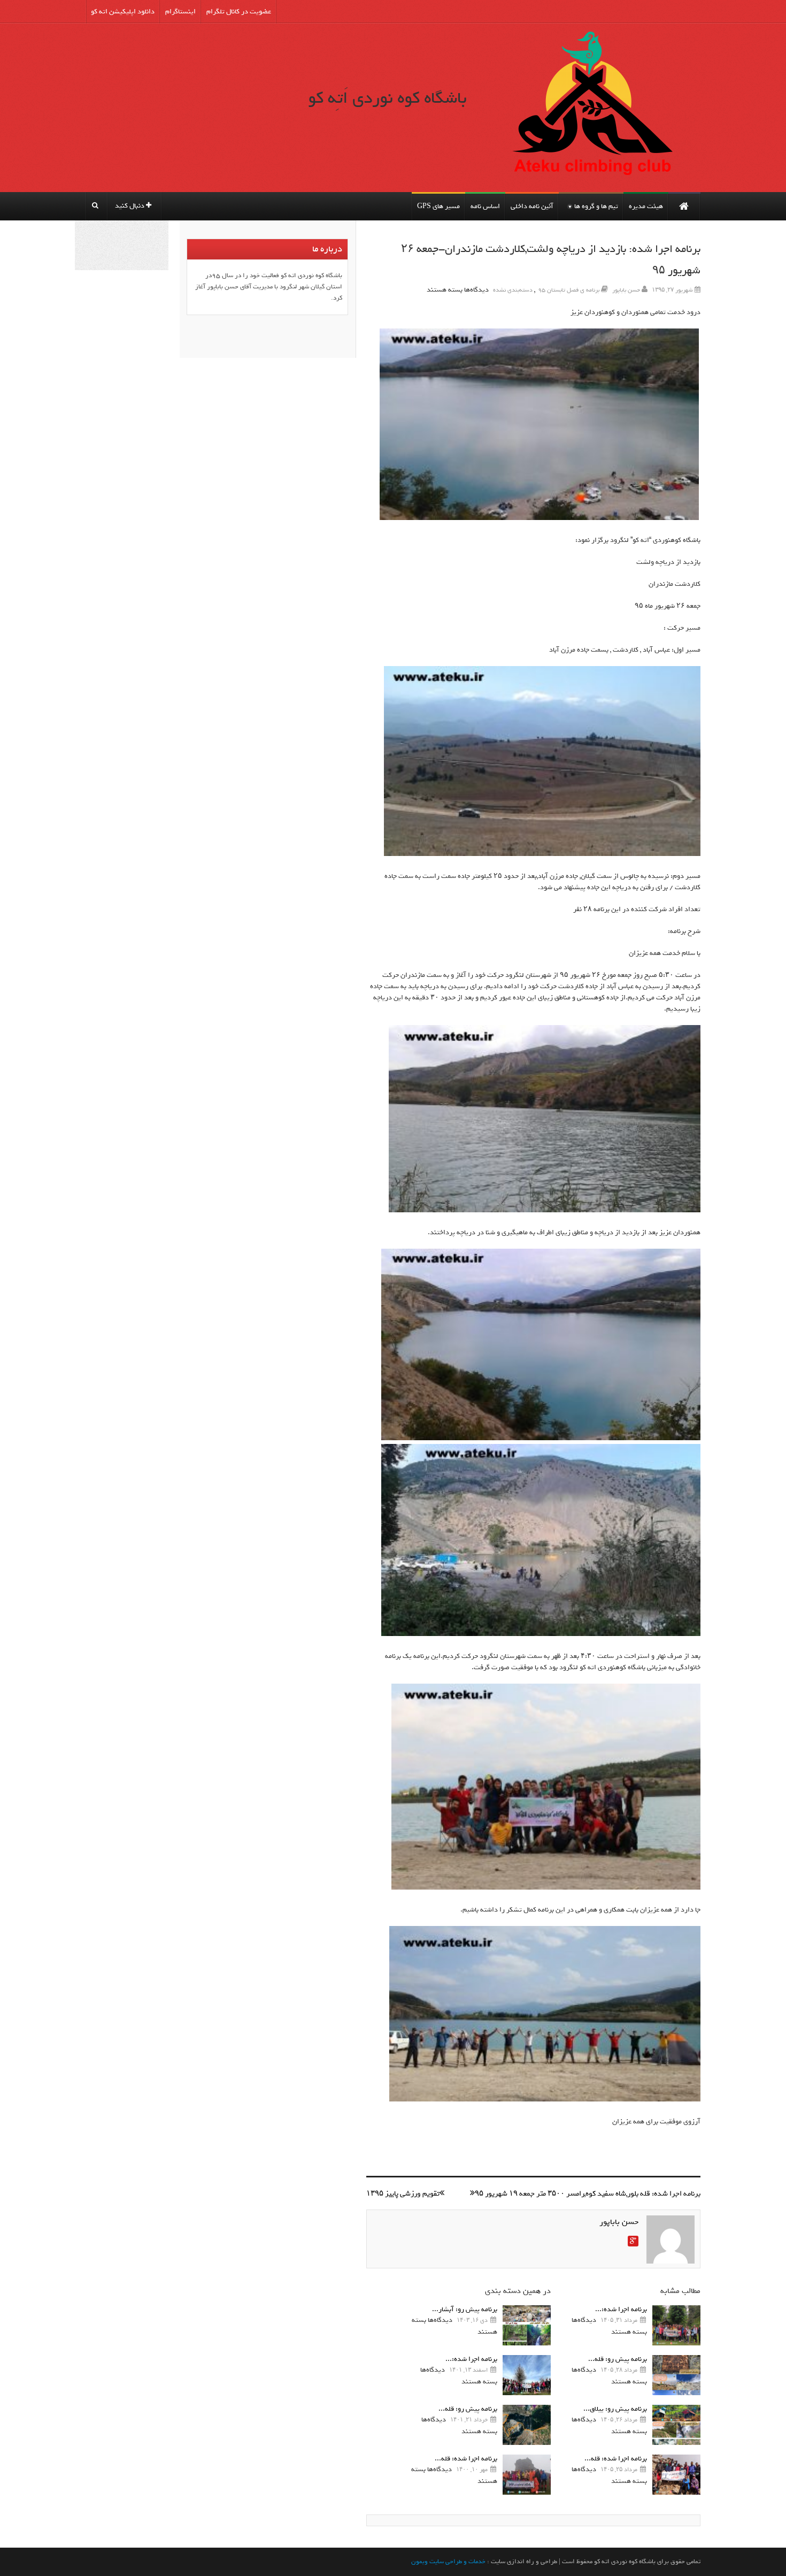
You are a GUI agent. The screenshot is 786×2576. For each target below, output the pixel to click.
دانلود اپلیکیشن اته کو (123, 12)
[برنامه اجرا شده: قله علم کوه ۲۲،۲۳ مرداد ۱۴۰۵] (676, 2475)
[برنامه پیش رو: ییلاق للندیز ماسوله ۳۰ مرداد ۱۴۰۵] (676, 2425)
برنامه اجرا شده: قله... (616, 2459)
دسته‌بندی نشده (513, 290)
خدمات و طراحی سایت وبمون (448, 2562)
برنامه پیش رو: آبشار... (465, 2309)
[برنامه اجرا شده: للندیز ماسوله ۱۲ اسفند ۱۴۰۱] (527, 2375)
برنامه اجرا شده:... (621, 2309)
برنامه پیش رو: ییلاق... (615, 2409)
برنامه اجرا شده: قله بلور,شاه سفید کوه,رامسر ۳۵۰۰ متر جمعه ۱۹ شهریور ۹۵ (588, 2194)
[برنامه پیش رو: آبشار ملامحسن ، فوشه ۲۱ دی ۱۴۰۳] (527, 2325)
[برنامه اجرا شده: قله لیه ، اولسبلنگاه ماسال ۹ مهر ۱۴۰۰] (527, 2475)
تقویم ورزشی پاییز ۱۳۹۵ (403, 2194)
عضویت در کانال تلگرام (239, 12)
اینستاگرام (180, 12)
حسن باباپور (626, 290)
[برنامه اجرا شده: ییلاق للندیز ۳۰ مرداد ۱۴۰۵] (676, 2325)
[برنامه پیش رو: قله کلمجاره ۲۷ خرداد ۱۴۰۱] (527, 2425)
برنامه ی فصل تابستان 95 (569, 290)
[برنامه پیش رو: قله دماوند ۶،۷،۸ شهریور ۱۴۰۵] (676, 2375)
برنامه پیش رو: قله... (618, 2359)
